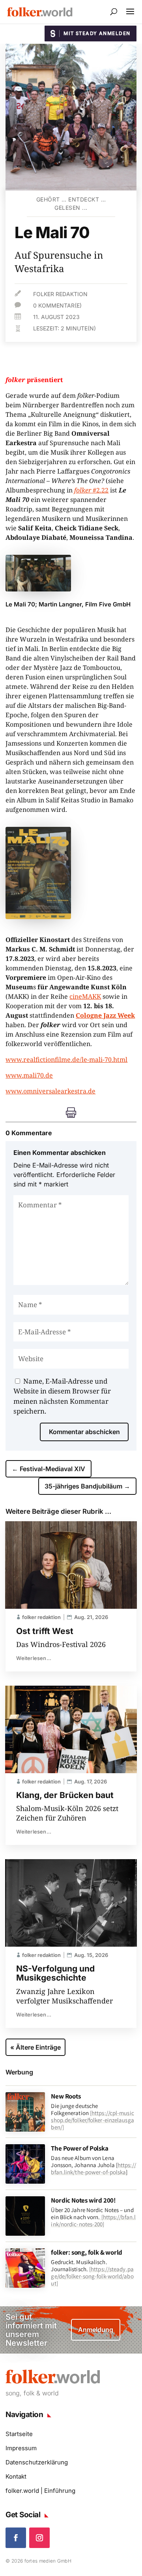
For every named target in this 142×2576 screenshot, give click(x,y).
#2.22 (91, 490)
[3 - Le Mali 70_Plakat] (38, 917)
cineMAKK (85, 996)
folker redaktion (60, 294)
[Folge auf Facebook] (16, 2538)
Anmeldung (96, 2330)
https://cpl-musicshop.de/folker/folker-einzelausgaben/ (92, 2120)
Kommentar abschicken (84, 1432)
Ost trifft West (45, 1631)
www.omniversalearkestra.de (50, 1091)
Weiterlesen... (34, 1658)
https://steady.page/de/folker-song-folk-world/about (92, 2276)
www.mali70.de (29, 1075)
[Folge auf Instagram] (39, 2538)
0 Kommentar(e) (57, 305)
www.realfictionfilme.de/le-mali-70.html (66, 1059)
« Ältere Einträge (35, 2047)
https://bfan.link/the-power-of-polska (93, 2168)
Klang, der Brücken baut (65, 1795)
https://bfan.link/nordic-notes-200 (93, 2221)
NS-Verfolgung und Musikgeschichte (55, 1973)
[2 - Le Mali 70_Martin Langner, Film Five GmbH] (38, 589)
